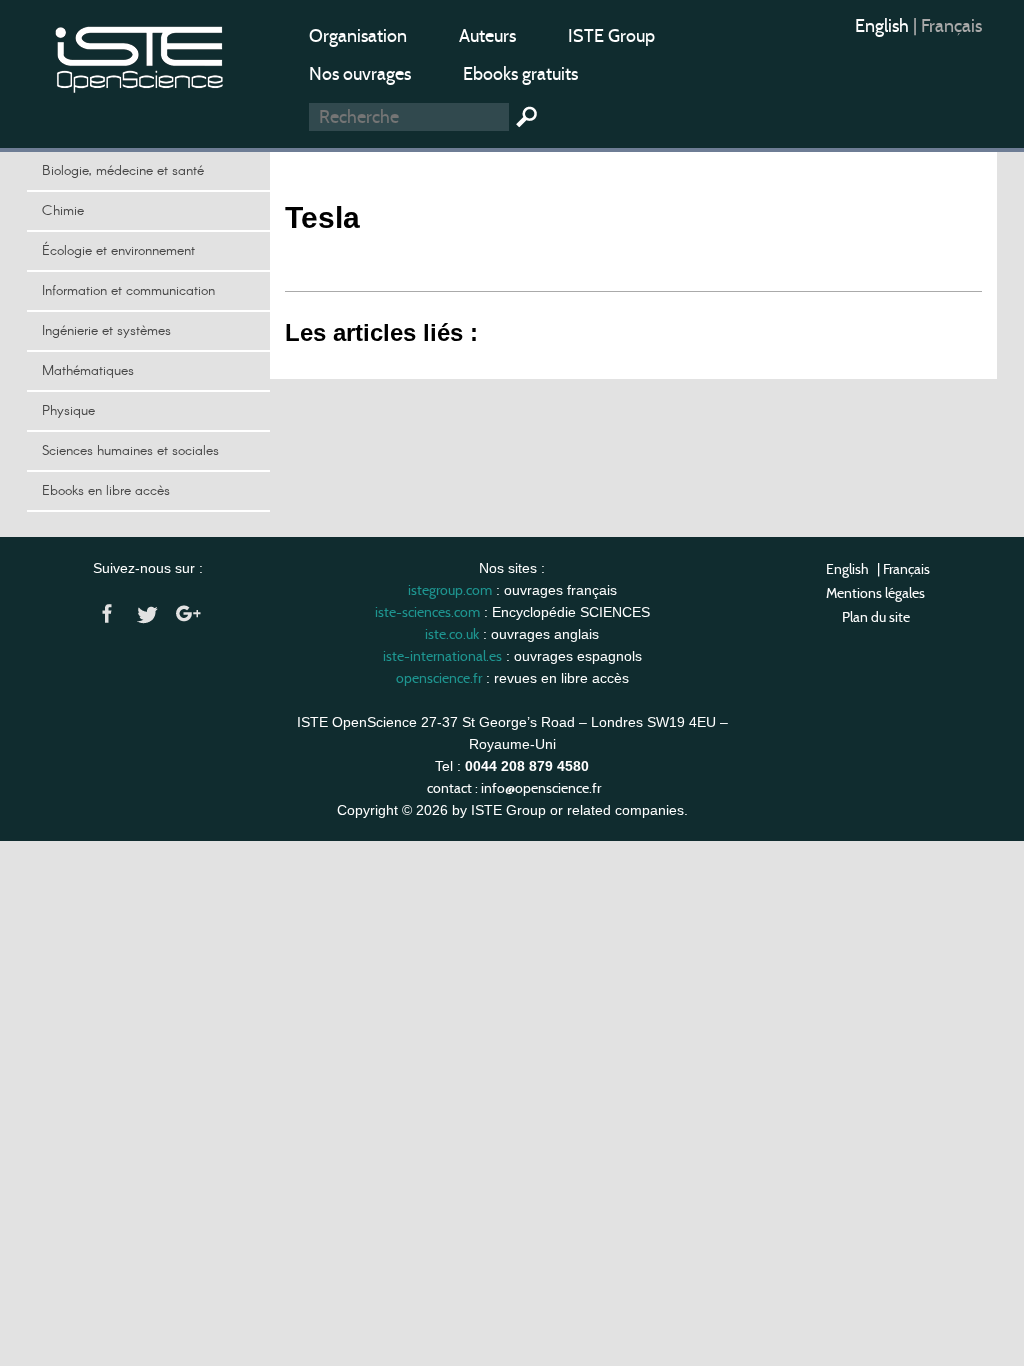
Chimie (63, 211)
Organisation (358, 36)
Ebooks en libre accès (106, 491)
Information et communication (128, 291)
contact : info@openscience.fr (514, 788)
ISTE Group (611, 36)
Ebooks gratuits (520, 74)
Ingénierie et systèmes (106, 331)
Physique (68, 411)
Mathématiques (88, 371)
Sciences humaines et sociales (130, 451)
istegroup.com (450, 590)
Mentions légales (875, 593)
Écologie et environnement (118, 251)
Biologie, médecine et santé (123, 171)
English (884, 26)
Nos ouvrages (360, 74)
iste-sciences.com (427, 612)
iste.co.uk (452, 634)
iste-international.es (442, 656)
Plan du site (876, 617)
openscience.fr (439, 678)
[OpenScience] (140, 55)
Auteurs (487, 36)
